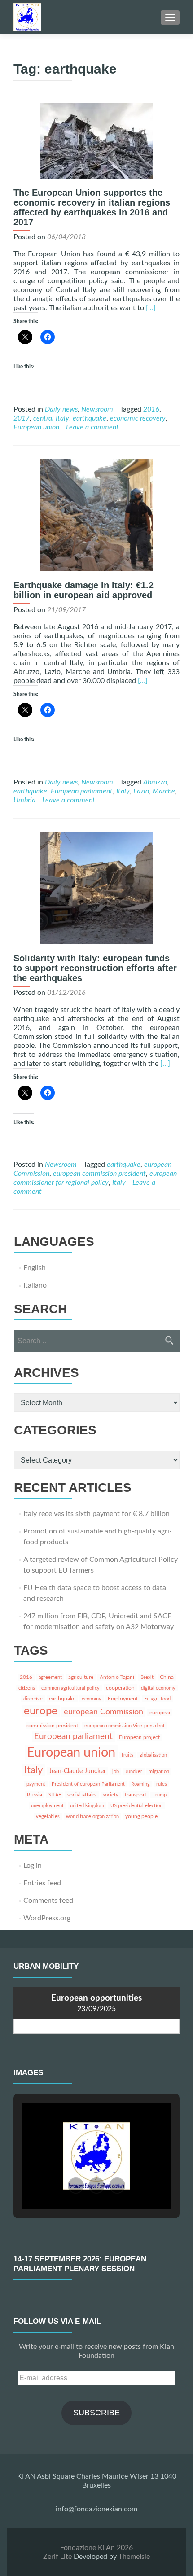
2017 (22, 418)
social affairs (82, 1795)
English (35, 1268)
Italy (123, 791)
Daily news (61, 409)
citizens (27, 1688)
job (116, 1772)
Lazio (141, 791)
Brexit (147, 1677)
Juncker (134, 1772)
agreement (50, 1677)
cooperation (120, 1688)
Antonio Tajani (117, 1677)
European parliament (82, 791)
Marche (164, 791)
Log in (33, 1866)
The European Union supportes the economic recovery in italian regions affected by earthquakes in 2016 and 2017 (92, 207)
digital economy (158, 1688)
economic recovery (138, 418)
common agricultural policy (70, 1688)
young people (141, 1816)
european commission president (99, 1174)
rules (162, 1784)
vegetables (48, 1816)
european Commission (103, 1712)
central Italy (51, 418)
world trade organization (92, 1816)
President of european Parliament (88, 1784)
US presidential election (136, 1806)
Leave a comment (92, 427)
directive (33, 1699)
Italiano (35, 1285)
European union (36, 427)
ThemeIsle (134, 2557)
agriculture (81, 1677)
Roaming (140, 1784)
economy (92, 1699)
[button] (76, 2186)
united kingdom (87, 1806)
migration (159, 1772)
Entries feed (42, 1883)
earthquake (90, 418)
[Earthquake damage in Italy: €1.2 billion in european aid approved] (96, 515)
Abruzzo (155, 782)
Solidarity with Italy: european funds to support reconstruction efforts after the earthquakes (95, 968)
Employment (123, 1699)
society (111, 1795)
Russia (35, 1795)
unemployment (47, 1806)
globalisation (153, 1755)
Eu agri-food (157, 1699)
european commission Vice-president (125, 1726)
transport (136, 1795)
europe (41, 1711)
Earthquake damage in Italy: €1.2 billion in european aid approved (83, 590)
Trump (160, 1795)
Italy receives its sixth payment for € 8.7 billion (96, 1514)
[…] (151, 308)
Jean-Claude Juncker (77, 1771)
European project (139, 1737)
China (167, 1677)
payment (36, 1784)
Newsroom (97, 409)
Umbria (24, 800)
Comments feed (48, 1901)
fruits (127, 1755)
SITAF (55, 1795)
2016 (151, 409)
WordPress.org (47, 1918)
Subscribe (96, 2413)
